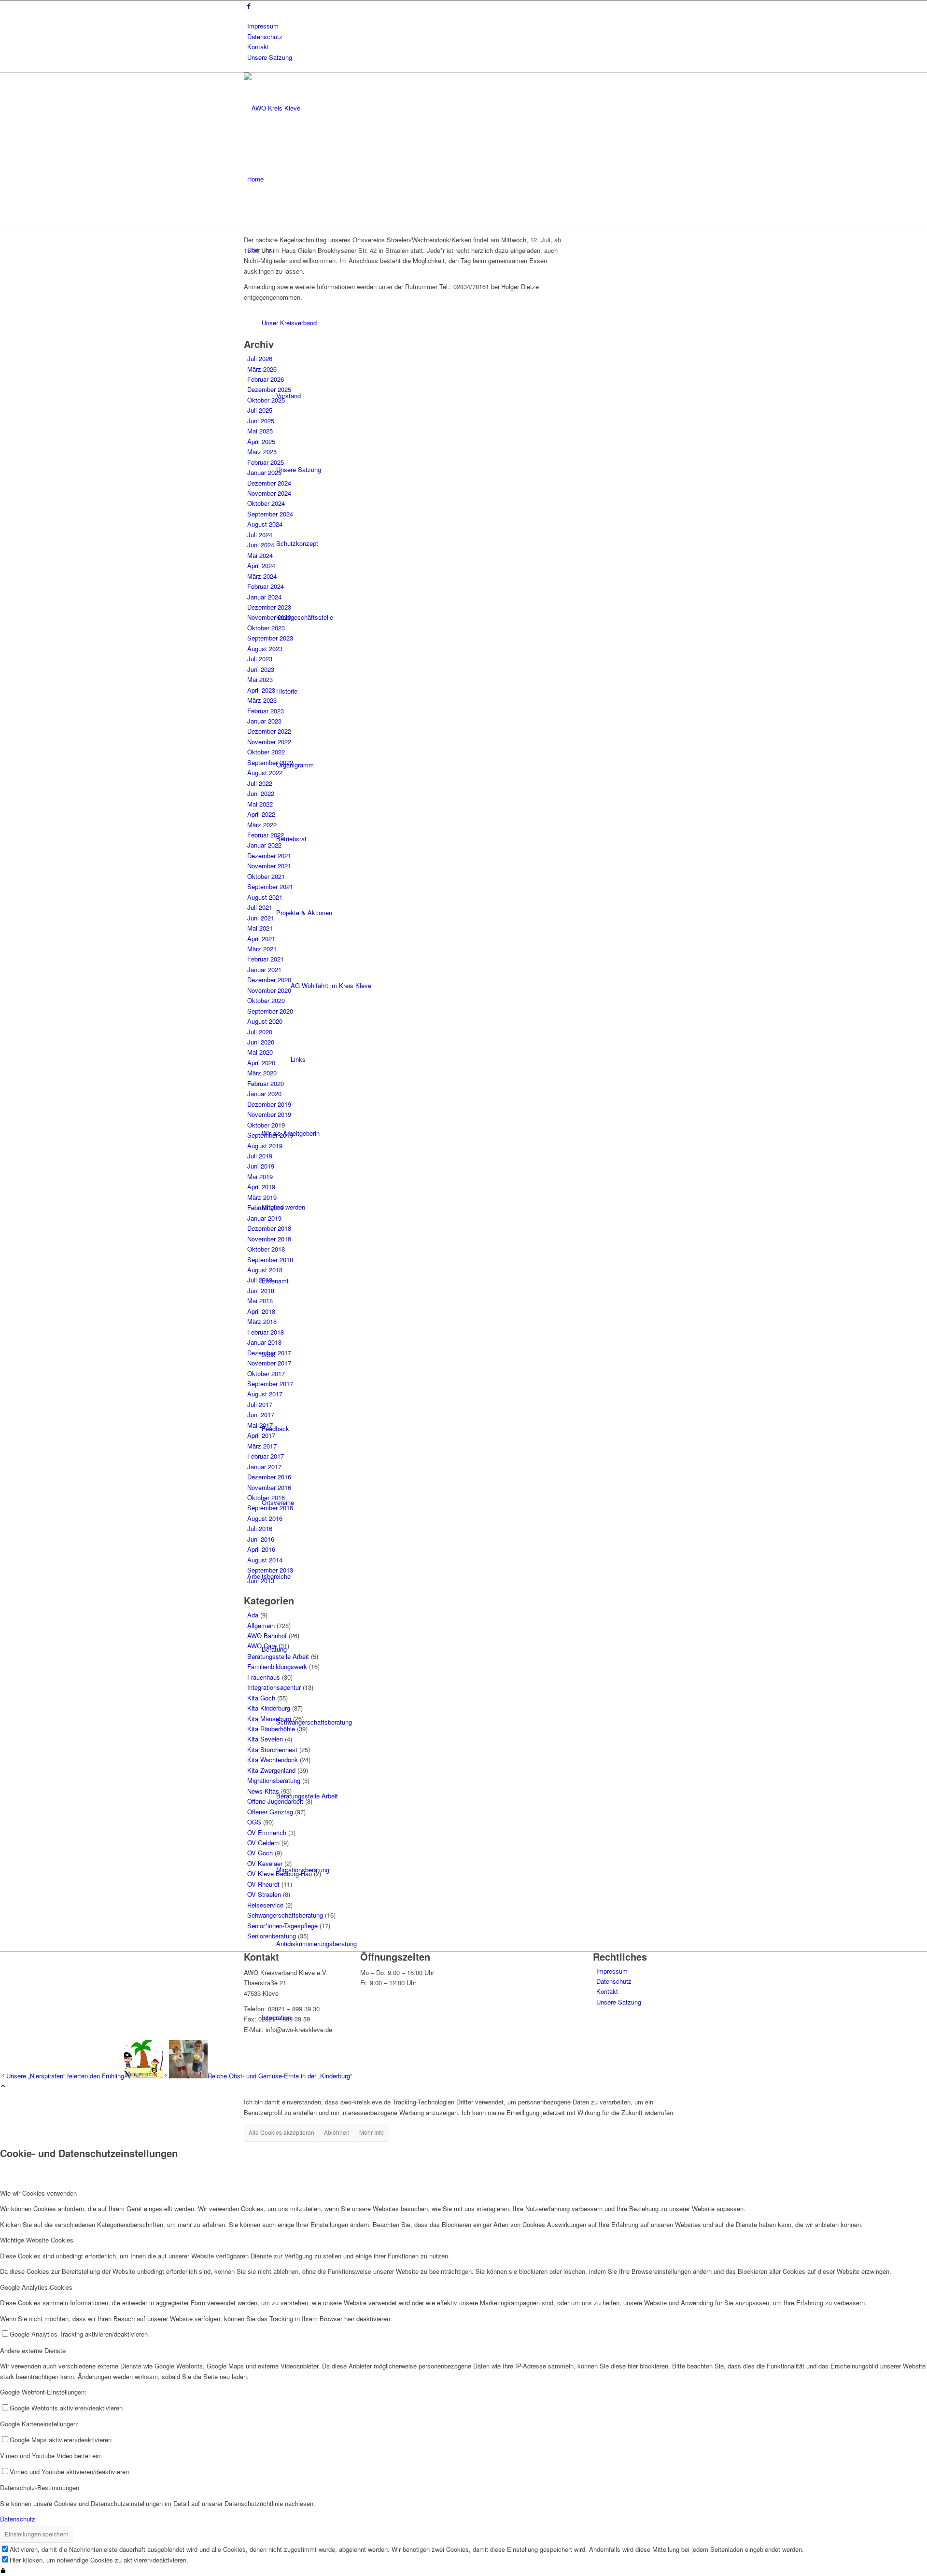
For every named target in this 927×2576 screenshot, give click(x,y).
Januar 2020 (264, 1093)
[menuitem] (465, 26)
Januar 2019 (264, 1218)
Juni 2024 (261, 545)
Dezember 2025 (269, 389)
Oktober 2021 (266, 876)
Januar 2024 (264, 597)
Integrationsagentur (274, 1687)
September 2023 (270, 638)
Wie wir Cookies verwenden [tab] (38, 2193)
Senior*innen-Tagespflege (282, 1926)
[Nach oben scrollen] (3, 2086)
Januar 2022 (264, 845)
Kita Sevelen (265, 1739)
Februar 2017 (266, 1456)
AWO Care (262, 1646)
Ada (253, 1615)
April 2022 (261, 814)
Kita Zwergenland (271, 1770)
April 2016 (261, 1549)
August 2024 (265, 524)
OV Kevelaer (265, 1863)
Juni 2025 (261, 421)
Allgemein (261, 1625)
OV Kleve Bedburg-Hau (280, 1873)
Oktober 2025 (266, 400)
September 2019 (270, 1135)
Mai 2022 (260, 804)
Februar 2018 (266, 1332)
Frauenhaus (264, 1677)
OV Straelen (264, 1894)
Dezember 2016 (269, 1477)
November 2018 (269, 1239)
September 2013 (270, 1570)
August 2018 (265, 1270)
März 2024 (262, 576)
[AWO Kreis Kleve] (316, 108)
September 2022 (270, 762)
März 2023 (262, 700)
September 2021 (270, 886)
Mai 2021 (260, 928)
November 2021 (269, 866)
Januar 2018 (264, 1342)
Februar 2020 (266, 1083)
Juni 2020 (261, 1042)
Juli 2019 (260, 1156)
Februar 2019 (266, 1207)
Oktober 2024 (266, 503)
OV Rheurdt (263, 1884)
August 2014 (265, 1560)
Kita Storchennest (272, 1749)
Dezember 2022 (269, 731)
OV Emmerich (267, 1832)
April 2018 (261, 1311)
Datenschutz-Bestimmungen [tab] (40, 2487)
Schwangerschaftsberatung (285, 1915)
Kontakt (258, 47)
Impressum (263, 26)
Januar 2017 (264, 1467)
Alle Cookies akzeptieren (281, 2132)
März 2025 (262, 452)
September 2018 (270, 1260)
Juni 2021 (261, 918)
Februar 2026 (266, 379)
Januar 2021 (264, 969)
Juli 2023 (260, 659)
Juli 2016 (260, 1528)
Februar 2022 (266, 835)
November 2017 (269, 1363)
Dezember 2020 (269, 980)
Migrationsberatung (274, 1780)
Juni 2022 (261, 793)
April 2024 (261, 565)
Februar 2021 (266, 959)
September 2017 (270, 1384)
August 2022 (265, 773)
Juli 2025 (260, 410)
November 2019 (269, 1114)
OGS (254, 1822)
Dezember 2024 (269, 483)
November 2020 (269, 990)
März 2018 (262, 1321)
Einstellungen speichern (37, 2534)
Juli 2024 (260, 535)
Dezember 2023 (269, 607)
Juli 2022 (260, 783)
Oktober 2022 (266, 752)
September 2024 (270, 514)
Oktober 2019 (266, 1125)
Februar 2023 (266, 711)
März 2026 (262, 369)
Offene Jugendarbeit (275, 1801)
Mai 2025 (260, 431)
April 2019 (261, 1187)
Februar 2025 (266, 462)
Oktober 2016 (266, 1497)
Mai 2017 (260, 1425)
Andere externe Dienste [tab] (33, 2350)
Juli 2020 (260, 1032)
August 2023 (265, 648)
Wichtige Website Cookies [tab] (37, 2240)
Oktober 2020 (266, 1000)
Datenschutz (265, 36)
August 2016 (265, 1518)
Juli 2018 (260, 1280)
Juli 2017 (260, 1404)
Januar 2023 (264, 721)
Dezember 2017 (269, 1353)
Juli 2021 (260, 907)
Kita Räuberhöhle (271, 1729)
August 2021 (265, 897)
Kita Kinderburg (269, 1708)
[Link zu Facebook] (249, 6)
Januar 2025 (264, 472)
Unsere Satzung (270, 57)
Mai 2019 (260, 1177)
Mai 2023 (260, 679)
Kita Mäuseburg (269, 1719)
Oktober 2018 (266, 1249)
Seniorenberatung (272, 1936)
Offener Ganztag (270, 1812)
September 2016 (270, 1508)
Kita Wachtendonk (273, 1760)
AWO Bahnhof (267, 1636)
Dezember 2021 (269, 856)
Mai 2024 (260, 555)
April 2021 (261, 939)
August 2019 (265, 1146)
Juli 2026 (260, 358)
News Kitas (263, 1791)
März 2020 (262, 1073)
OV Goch (260, 1853)
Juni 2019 (261, 1166)
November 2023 (269, 617)
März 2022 (262, 825)
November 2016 (269, 1487)
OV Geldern (263, 1843)
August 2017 (265, 1394)
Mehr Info (372, 2132)
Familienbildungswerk (277, 1666)
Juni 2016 (261, 1539)
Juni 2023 (261, 669)
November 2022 (269, 742)
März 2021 (262, 949)
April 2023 (261, 690)
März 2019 (262, 1197)
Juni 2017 (261, 1414)
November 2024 (269, 493)
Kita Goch (261, 1698)
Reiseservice (265, 1905)
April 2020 (261, 1063)
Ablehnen (337, 2132)
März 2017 (262, 1446)
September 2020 (270, 1011)
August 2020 (265, 1021)
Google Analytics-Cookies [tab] (36, 2287)
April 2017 (261, 1435)
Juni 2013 (261, 1580)
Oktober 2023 (266, 628)
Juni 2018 (261, 1290)
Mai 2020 (260, 1052)
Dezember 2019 (269, 1104)
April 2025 (261, 441)
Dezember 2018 (269, 1228)
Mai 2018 (260, 1301)
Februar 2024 (266, 586)
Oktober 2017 (266, 1373)
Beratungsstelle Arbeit (278, 1656)
